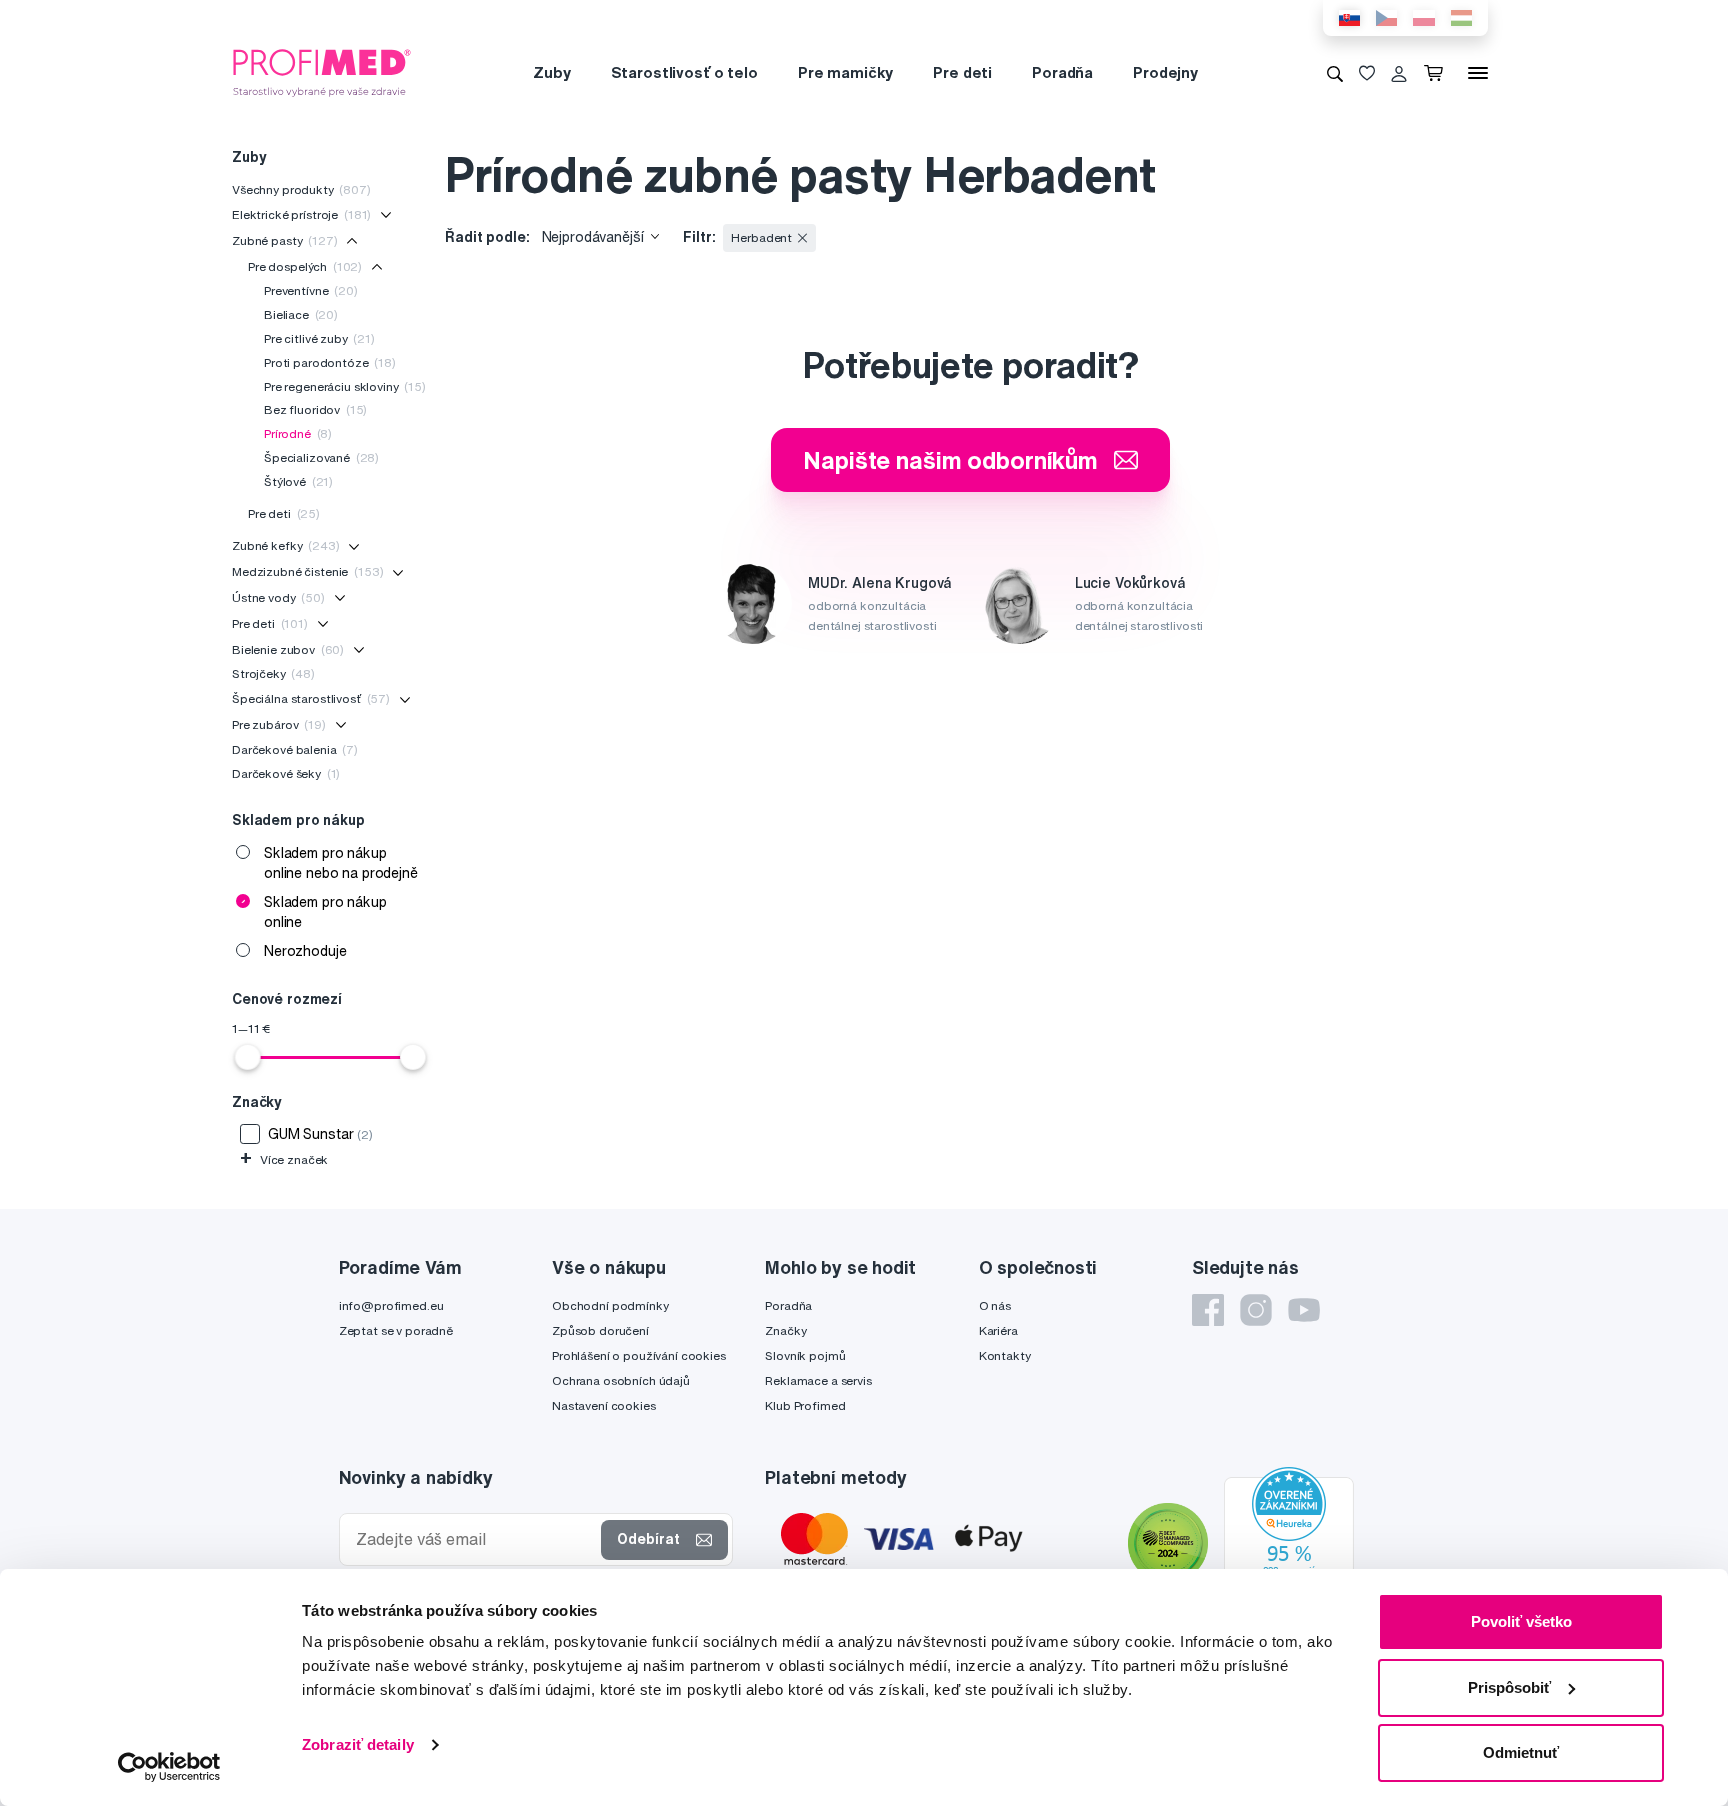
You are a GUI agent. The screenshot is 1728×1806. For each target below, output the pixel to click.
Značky (785, 1330)
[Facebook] (1208, 1310)
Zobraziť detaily (358, 1744)
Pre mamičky (845, 72)
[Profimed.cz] (322, 72)
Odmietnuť (1521, 1752)
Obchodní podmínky (610, 1305)
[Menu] (1478, 73)
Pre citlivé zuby (319, 338)
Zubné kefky (286, 545)
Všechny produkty (301, 189)
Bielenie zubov (288, 649)
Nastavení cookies (604, 1405)
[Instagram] (1256, 1310)
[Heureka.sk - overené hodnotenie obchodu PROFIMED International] (1289, 1546)
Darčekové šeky (286, 773)
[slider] (248, 1057)
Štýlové (298, 481)
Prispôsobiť (1509, 1687)
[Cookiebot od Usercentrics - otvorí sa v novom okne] (169, 1767)
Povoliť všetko (1521, 1621)
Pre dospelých (305, 266)
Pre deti (962, 72)
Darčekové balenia (295, 749)
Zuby (551, 72)
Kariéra (998, 1330)
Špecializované (321, 457)
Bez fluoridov (315, 409)
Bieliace (301, 314)
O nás (995, 1305)
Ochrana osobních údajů (621, 1380)
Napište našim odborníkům (950, 460)
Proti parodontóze (330, 362)
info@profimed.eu (391, 1305)
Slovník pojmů (805, 1355)
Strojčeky (273, 673)
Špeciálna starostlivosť (311, 698)
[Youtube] (1304, 1310)
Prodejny (1165, 72)
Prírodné (298, 433)
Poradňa (1062, 72)
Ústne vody (278, 597)
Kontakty (1005, 1355)
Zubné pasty (285, 240)
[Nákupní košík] (1437, 73)
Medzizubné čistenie (307, 571)
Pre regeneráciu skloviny (345, 386)
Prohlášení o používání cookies (639, 1355)
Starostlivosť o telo (684, 72)
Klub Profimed (805, 1405)
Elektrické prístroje (301, 214)
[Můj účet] (1399, 73)
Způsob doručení (600, 1330)
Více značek (284, 1159)
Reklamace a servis (818, 1380)
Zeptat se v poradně (396, 1330)
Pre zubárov (279, 724)
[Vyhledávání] (1335, 73)
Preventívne (311, 290)
